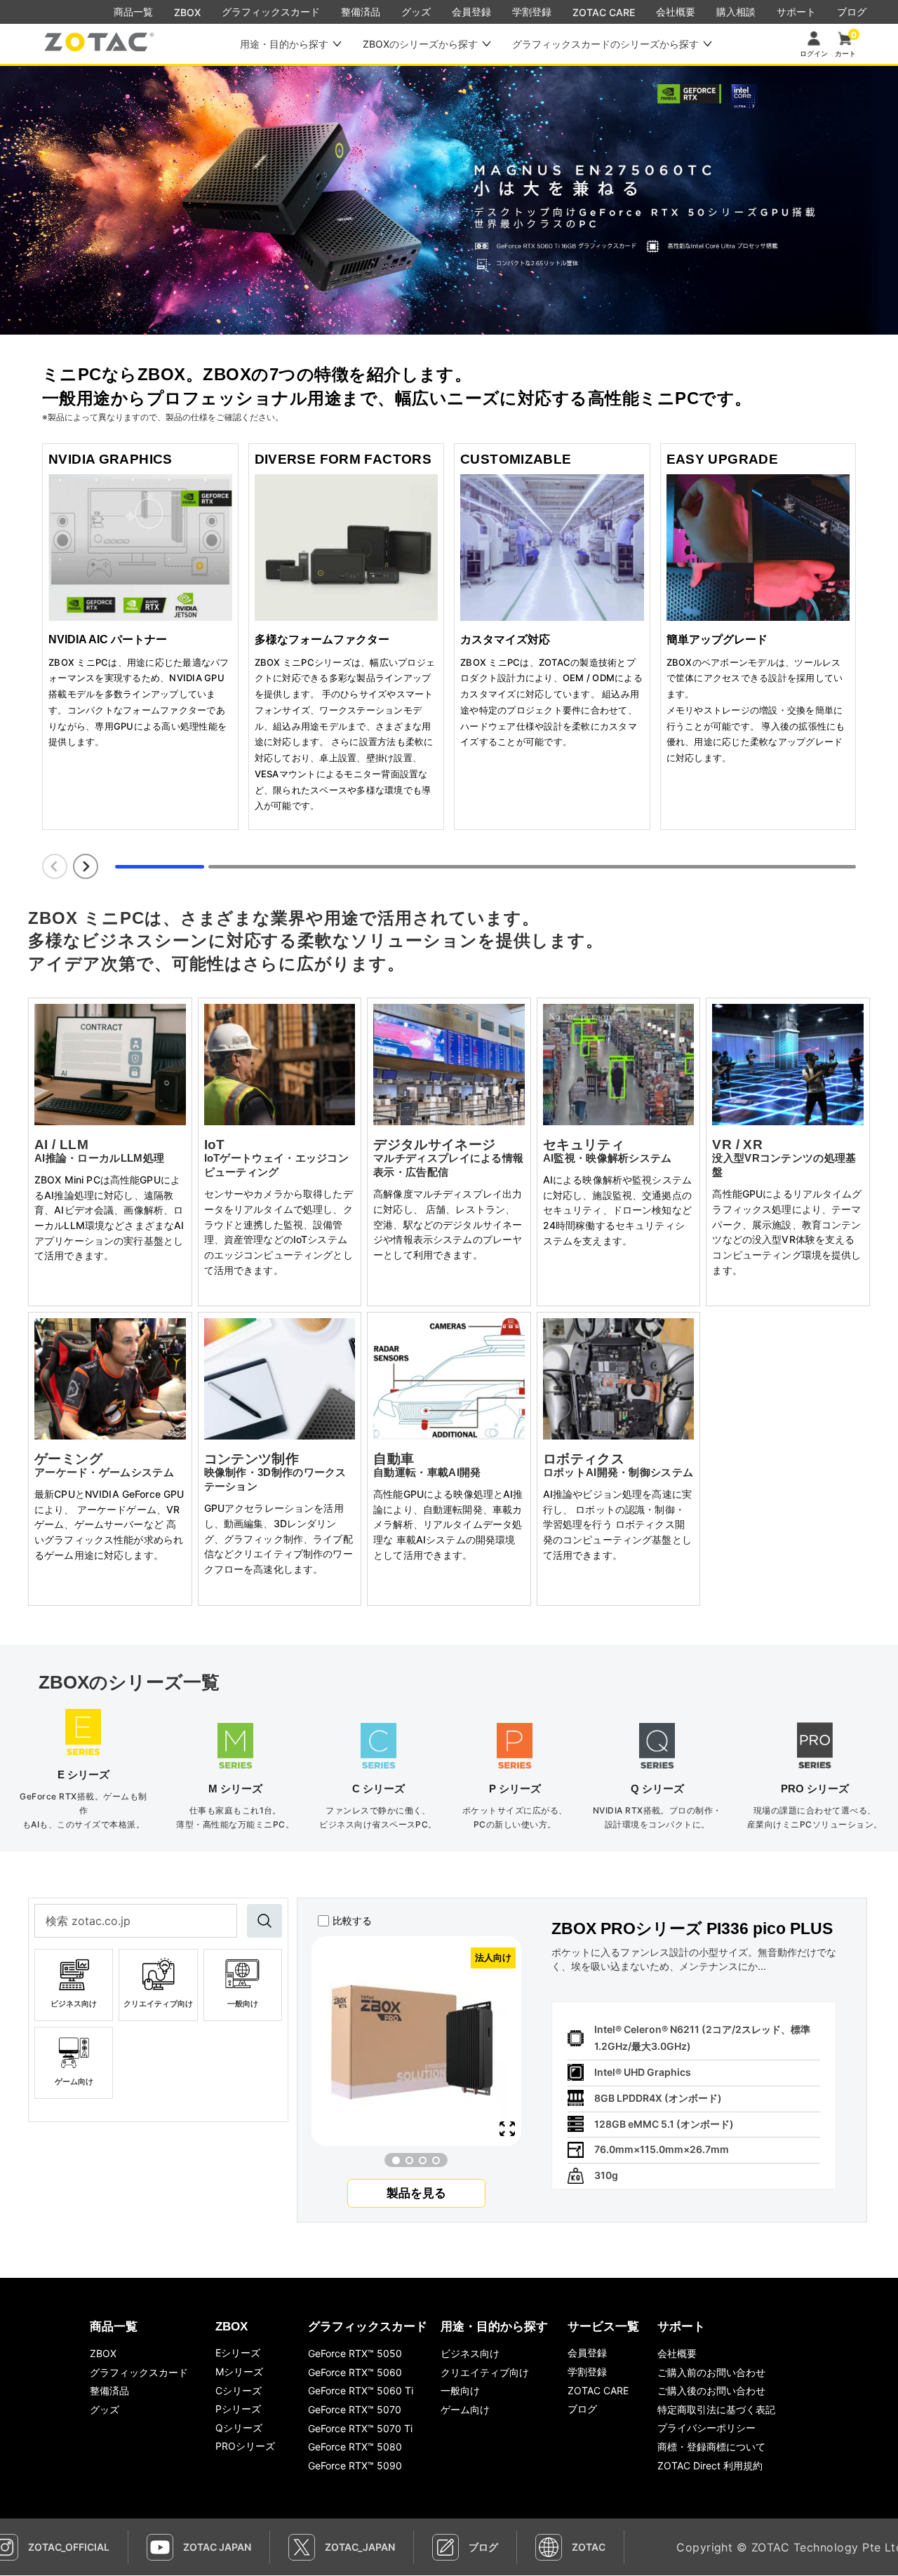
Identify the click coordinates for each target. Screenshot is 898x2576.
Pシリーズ (238, 2409)
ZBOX (187, 12)
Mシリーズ (239, 2372)
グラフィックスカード (139, 2372)
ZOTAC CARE (604, 12)
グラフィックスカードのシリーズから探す (605, 44)
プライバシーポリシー (706, 2428)
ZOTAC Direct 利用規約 (710, 2466)
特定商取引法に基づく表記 (716, 2409)
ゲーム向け (465, 2409)
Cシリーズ (239, 2390)
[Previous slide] (55, 866)
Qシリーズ (239, 2428)
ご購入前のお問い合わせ (711, 2372)
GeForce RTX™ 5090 (355, 2466)
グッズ (105, 2409)
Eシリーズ (238, 2353)
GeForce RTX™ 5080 (355, 2447)
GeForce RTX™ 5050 (355, 2353)
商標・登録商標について (711, 2447)
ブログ (582, 2409)
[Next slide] (86, 866)
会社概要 (677, 2353)
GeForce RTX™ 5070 (355, 2409)
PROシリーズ (245, 2446)
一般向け (460, 2390)
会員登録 (587, 2353)
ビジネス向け (470, 2353)
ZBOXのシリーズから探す (420, 44)
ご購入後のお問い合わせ (711, 2390)
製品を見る (416, 2193)
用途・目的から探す (284, 44)
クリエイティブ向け (485, 2372)
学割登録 (587, 2372)
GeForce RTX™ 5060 (355, 2372)
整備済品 (109, 2390)
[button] (396, 2160)
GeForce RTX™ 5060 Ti (361, 2390)
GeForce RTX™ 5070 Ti (360, 2428)
